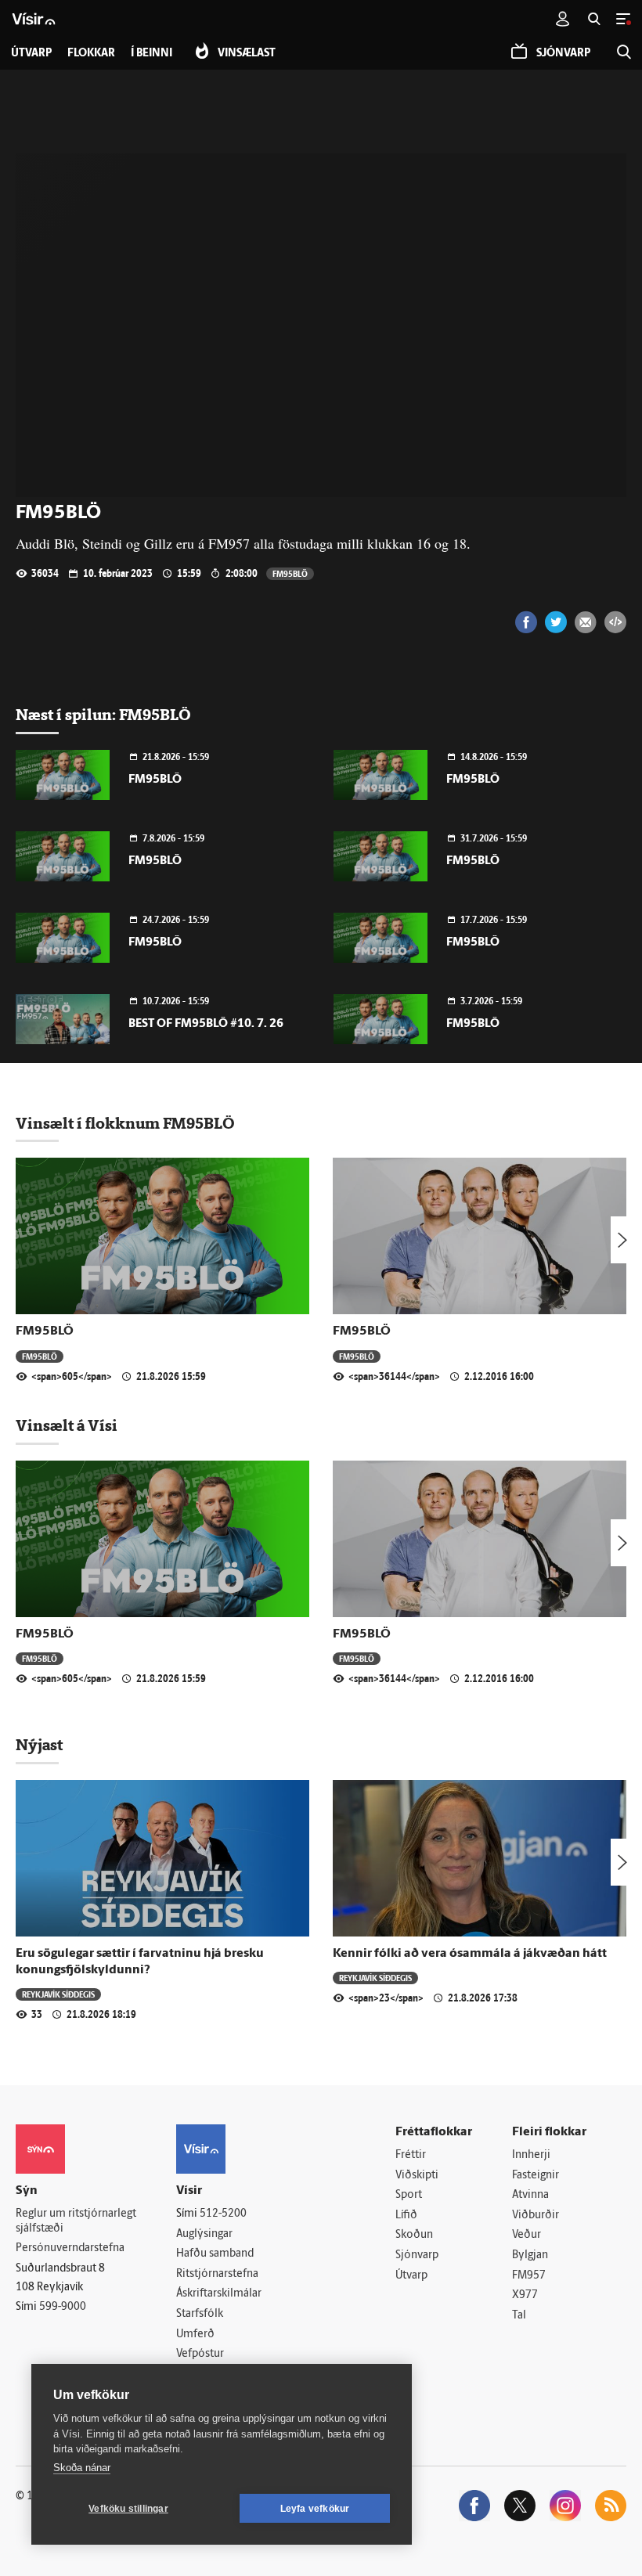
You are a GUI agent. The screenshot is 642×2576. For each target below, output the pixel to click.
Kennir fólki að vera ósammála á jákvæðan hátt (470, 1954)
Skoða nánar (82, 2468)
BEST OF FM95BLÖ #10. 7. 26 (206, 1024)
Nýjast (39, 1745)
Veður (527, 2235)
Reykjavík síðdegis (58, 1994)
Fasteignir (536, 2176)
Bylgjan (530, 2255)
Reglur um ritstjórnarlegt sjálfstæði (76, 2221)
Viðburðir (536, 2216)
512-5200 (223, 2214)
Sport (409, 2195)
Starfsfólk (200, 2314)
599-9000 (63, 2307)
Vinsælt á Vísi (67, 1425)
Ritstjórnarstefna (217, 2274)
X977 (525, 2295)
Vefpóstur (200, 2354)
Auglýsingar (204, 2234)
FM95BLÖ (290, 573)
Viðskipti (417, 2176)
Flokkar (91, 54)
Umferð (195, 2335)
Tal (519, 2316)
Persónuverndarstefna (70, 2248)
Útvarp (411, 2276)
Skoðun (414, 2235)
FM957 (529, 2276)
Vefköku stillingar (128, 2509)
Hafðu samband (215, 2254)
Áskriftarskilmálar (219, 2294)
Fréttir (411, 2155)
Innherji (531, 2155)
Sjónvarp (417, 2255)
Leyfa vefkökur (315, 2509)
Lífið (406, 2216)
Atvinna (530, 2195)
